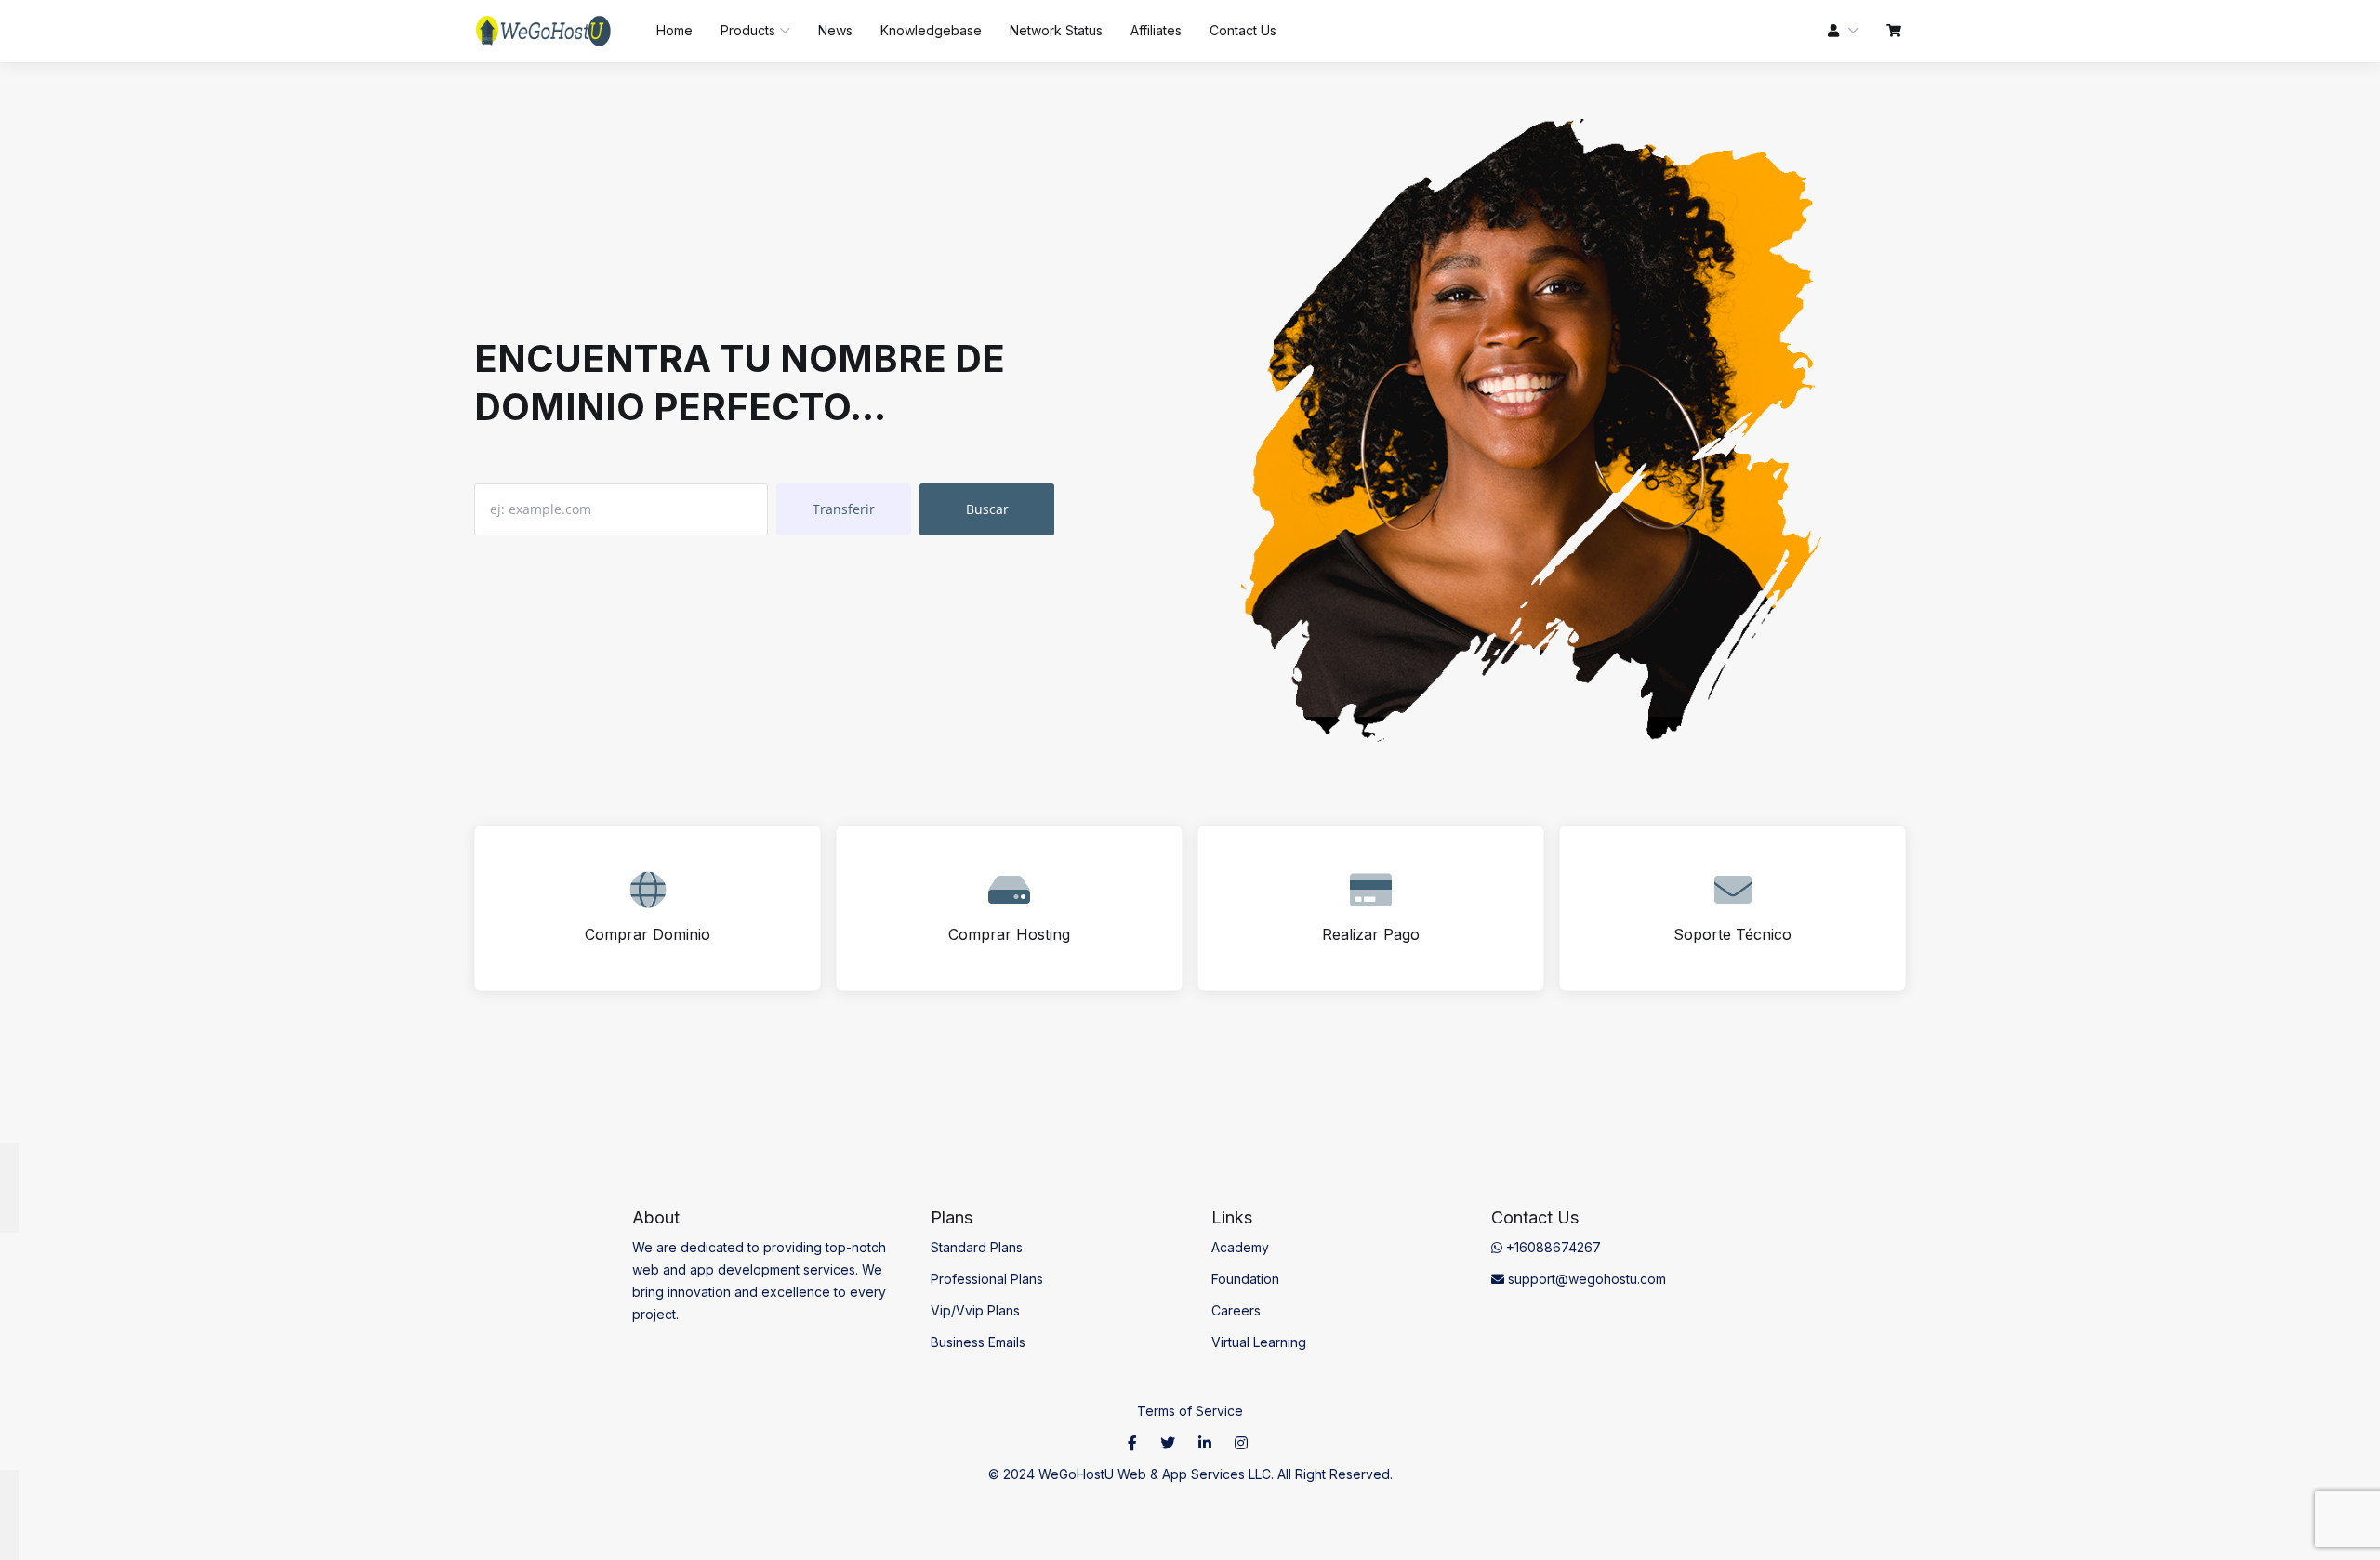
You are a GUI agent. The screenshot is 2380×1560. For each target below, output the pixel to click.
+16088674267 (1552, 1247)
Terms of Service (1190, 1411)
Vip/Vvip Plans (975, 1310)
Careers (1236, 1310)
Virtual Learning (1259, 1342)
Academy (1240, 1247)
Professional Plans (987, 1279)
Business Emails (978, 1342)
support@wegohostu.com (1585, 1279)
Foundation (1245, 1279)
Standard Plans (977, 1247)
